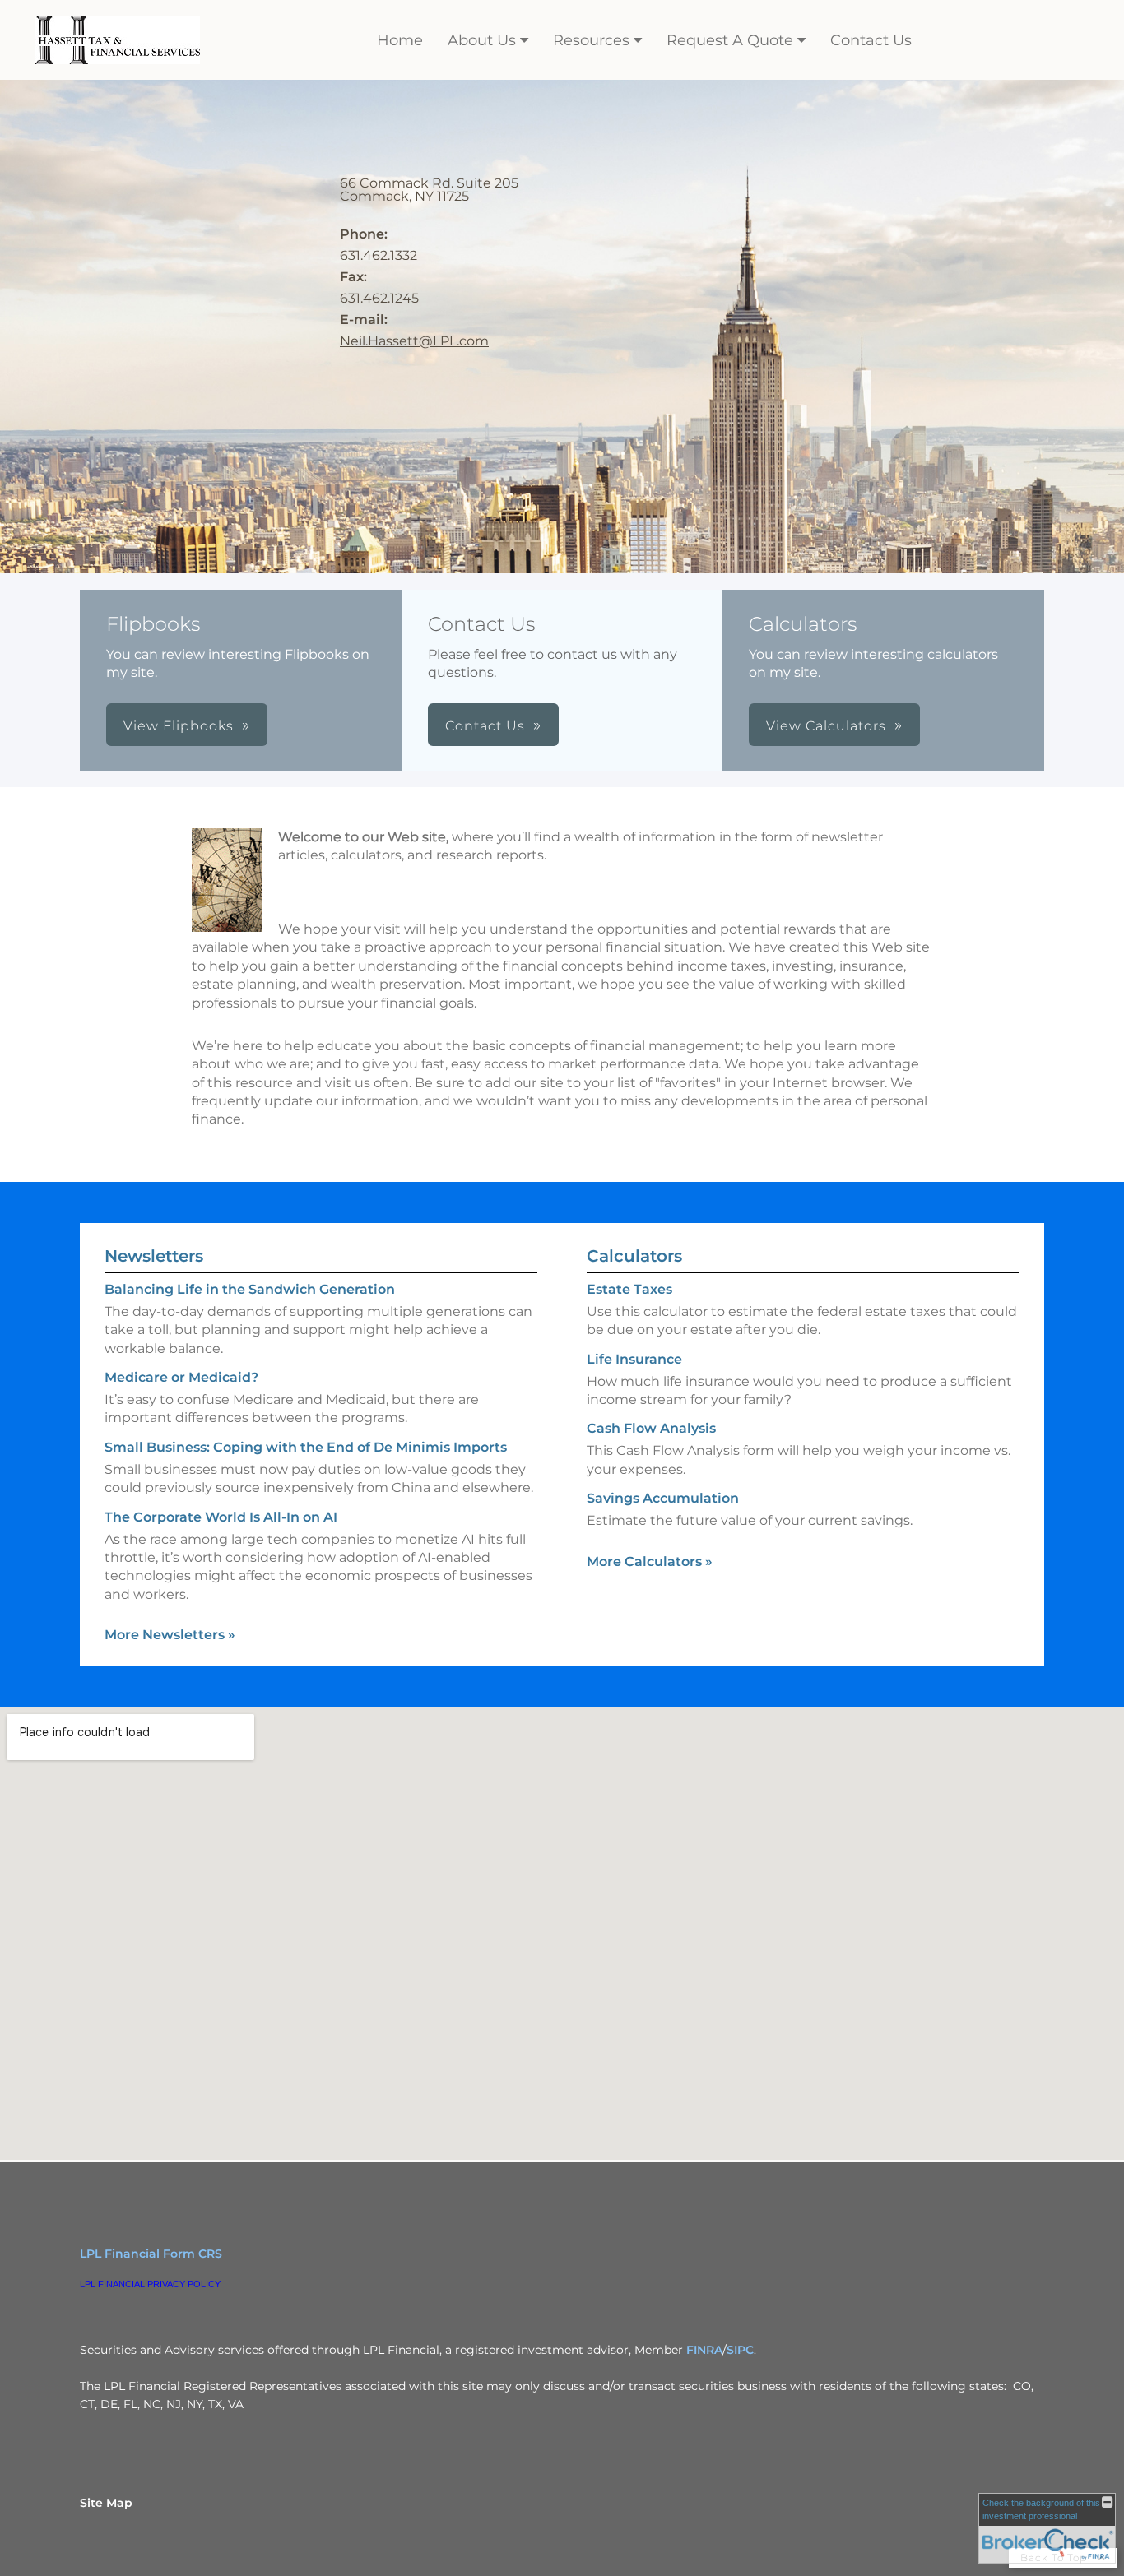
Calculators (634, 1256)
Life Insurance (634, 1359)
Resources (591, 40)
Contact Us (871, 40)
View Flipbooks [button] (179, 726)
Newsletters (154, 1256)
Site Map (106, 2503)
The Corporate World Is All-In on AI (221, 1517)
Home (400, 40)
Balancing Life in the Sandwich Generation (250, 1289)
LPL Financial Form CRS (151, 2254)
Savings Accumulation (663, 1498)
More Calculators (650, 1561)
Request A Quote (730, 40)
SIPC (740, 2350)
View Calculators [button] (826, 726)
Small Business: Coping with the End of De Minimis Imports (306, 1447)
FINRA (704, 2350)
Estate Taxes (629, 1289)
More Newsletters (170, 1635)
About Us (482, 40)
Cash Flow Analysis (651, 1428)
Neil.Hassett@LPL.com (414, 341)
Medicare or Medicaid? (181, 1377)
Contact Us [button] (485, 726)
